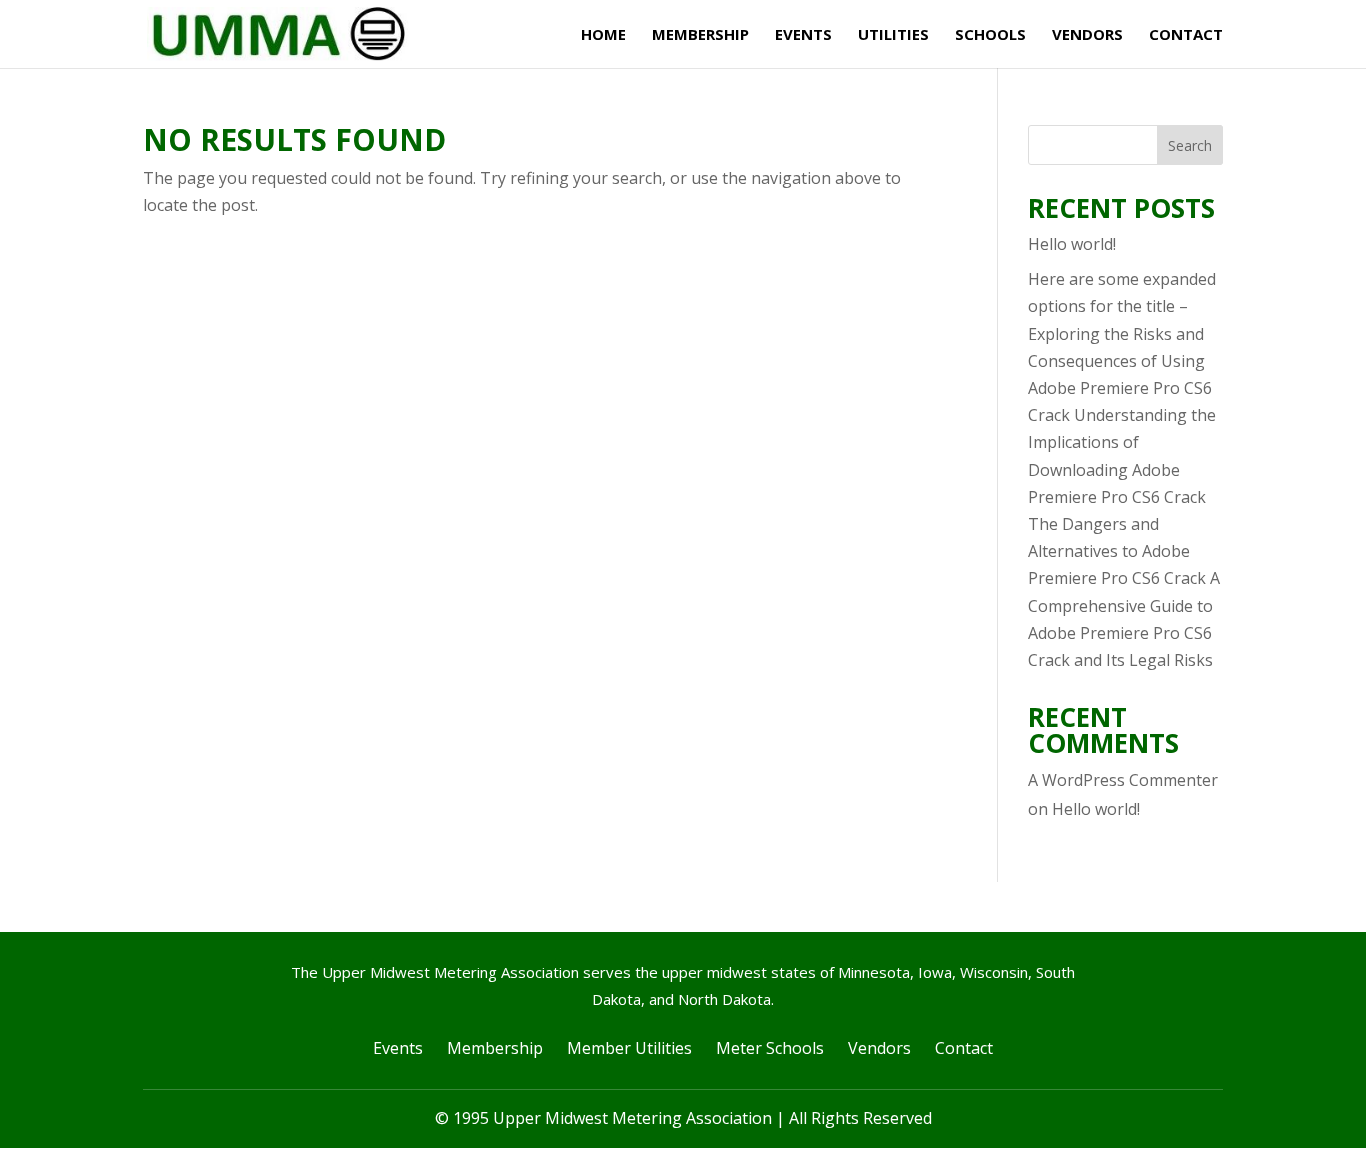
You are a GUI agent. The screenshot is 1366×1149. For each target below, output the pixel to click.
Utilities (893, 35)
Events (803, 35)
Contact (1186, 35)
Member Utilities (629, 1048)
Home (603, 35)
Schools (990, 35)
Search (1190, 145)
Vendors (1087, 35)
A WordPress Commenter (1123, 780)
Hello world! (1072, 244)
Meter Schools (770, 1048)
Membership (700, 35)
